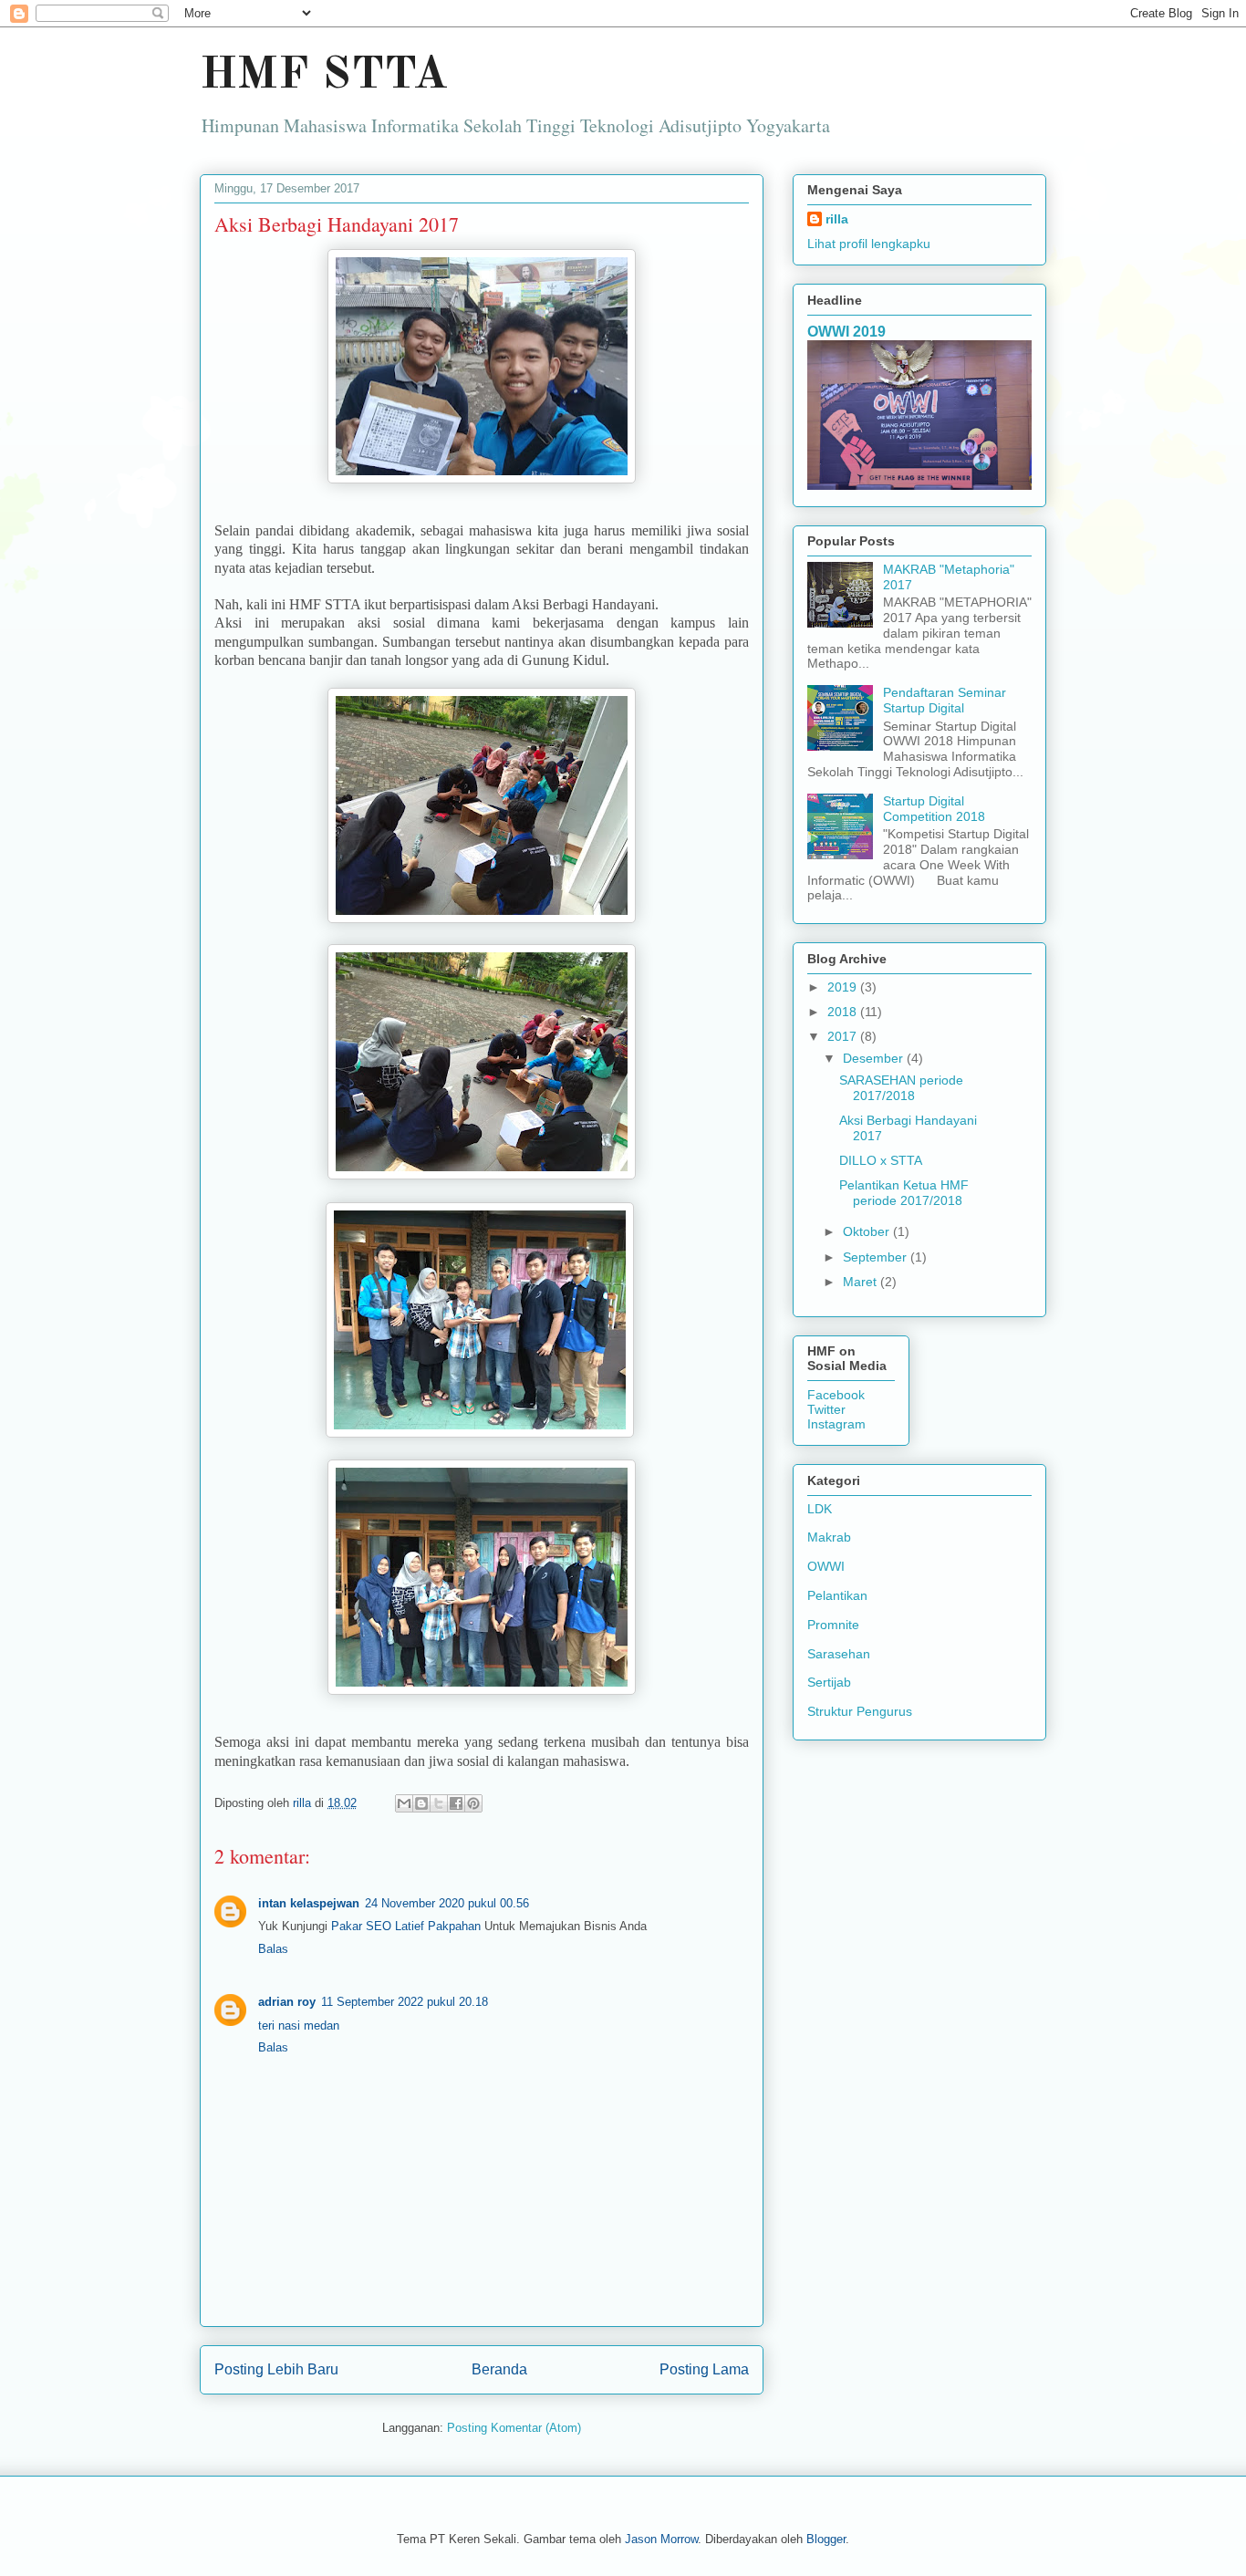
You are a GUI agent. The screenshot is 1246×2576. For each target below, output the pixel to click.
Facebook (836, 1395)
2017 (844, 1036)
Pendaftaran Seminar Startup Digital (945, 700)
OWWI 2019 (846, 331)
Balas (273, 1949)
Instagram (836, 1424)
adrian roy (287, 2002)
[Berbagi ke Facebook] (456, 1803)
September (877, 1257)
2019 (844, 987)
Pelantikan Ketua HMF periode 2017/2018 (904, 1193)
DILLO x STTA (881, 1160)
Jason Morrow (661, 2539)
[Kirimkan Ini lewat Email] (404, 1803)
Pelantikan (837, 1595)
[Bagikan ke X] (439, 1803)
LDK (820, 1509)
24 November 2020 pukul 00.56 (447, 1903)
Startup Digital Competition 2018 (934, 809)
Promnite (833, 1625)
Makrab (829, 1537)
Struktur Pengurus (860, 1711)
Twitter (826, 1409)
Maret (862, 1282)
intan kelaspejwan (309, 1903)
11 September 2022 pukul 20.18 (405, 2002)
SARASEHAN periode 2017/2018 (901, 1088)
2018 (844, 1012)
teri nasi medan (299, 2025)
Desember (875, 1058)
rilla (837, 219)
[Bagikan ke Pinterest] (473, 1803)
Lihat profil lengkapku (869, 244)
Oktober (868, 1231)
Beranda (499, 2369)
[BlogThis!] (421, 1803)
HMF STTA (324, 76)
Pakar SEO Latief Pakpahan (408, 1926)
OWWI (826, 1566)
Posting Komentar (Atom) (514, 2428)
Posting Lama (704, 2369)
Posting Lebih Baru (276, 2369)
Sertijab (829, 1682)
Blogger (826, 2539)
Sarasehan (839, 1654)
